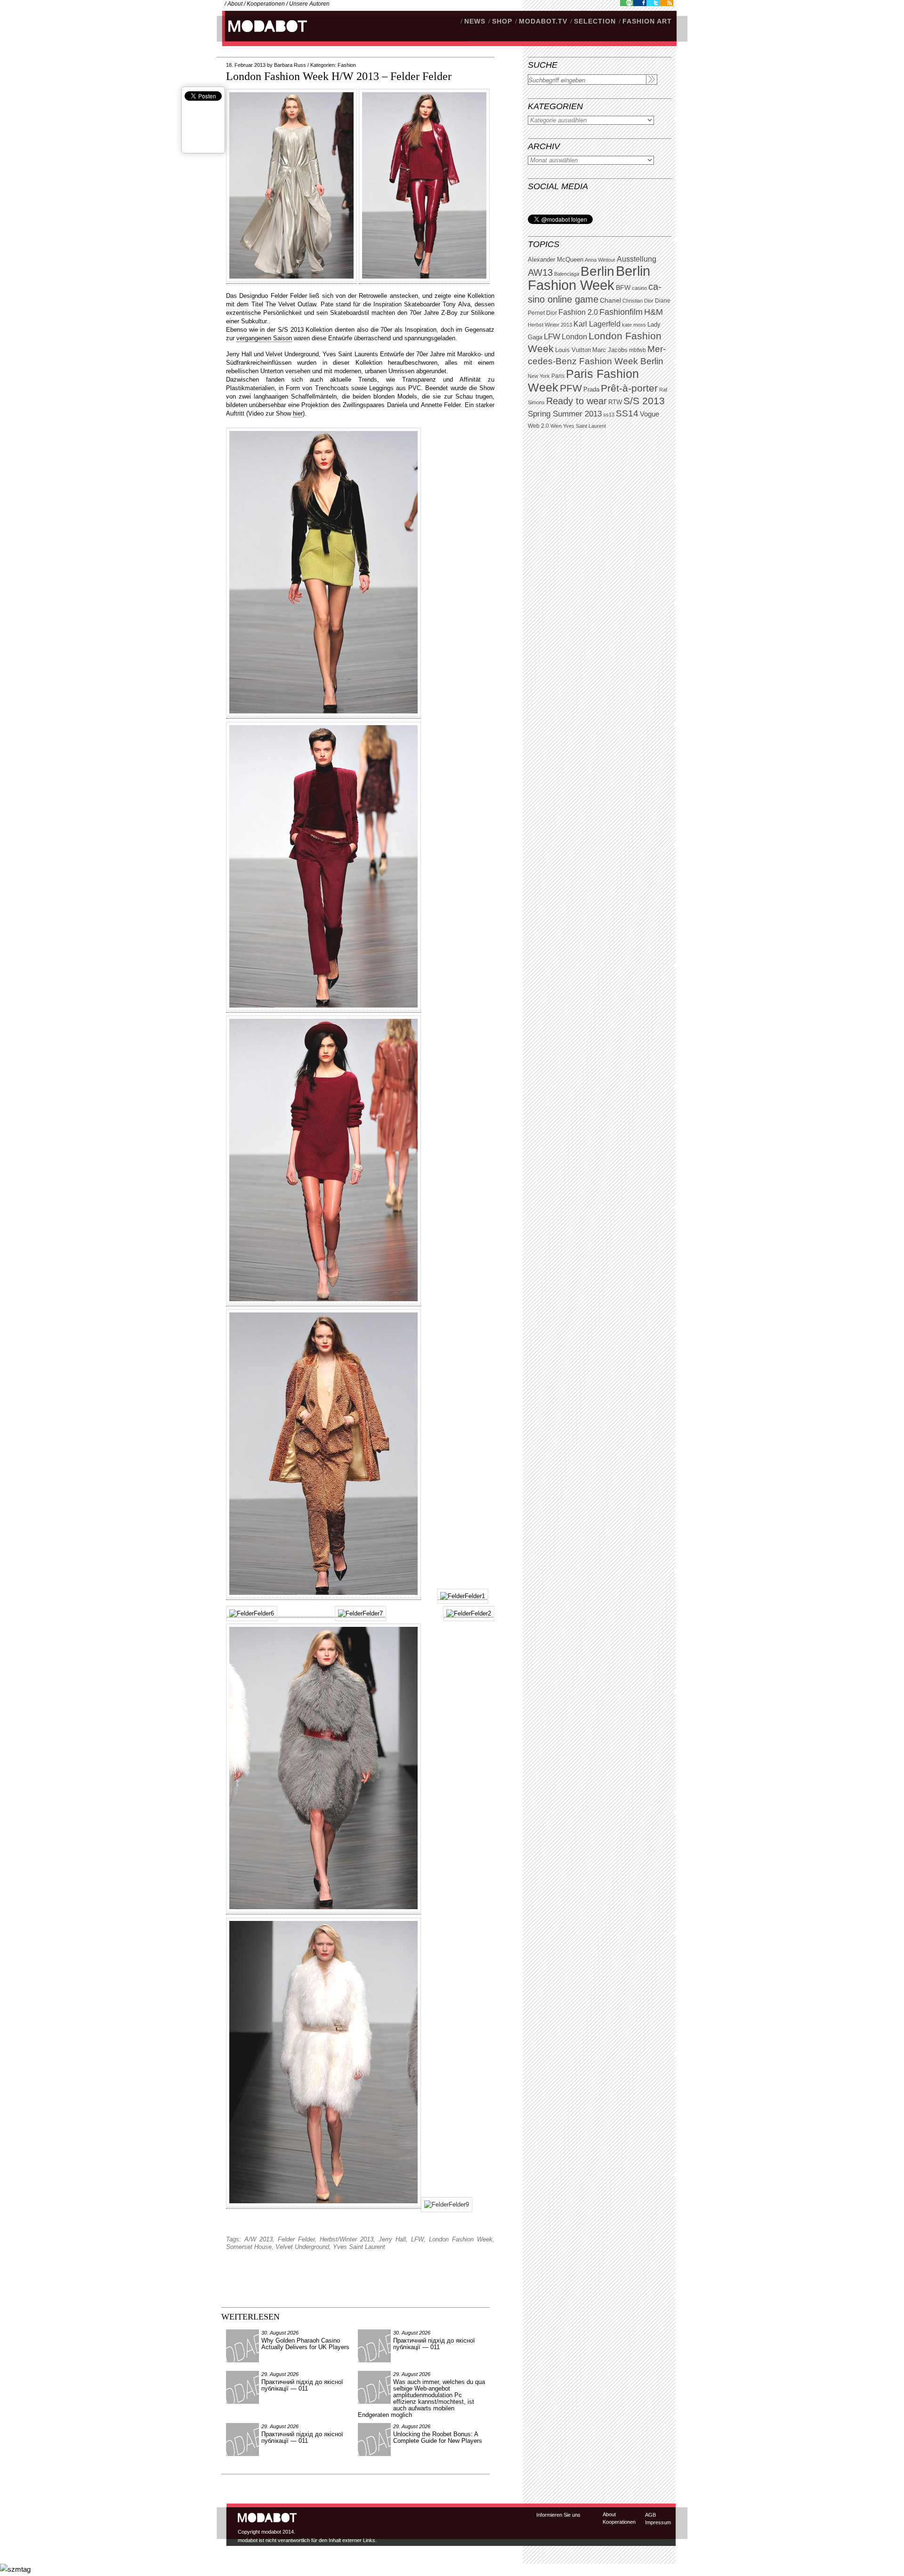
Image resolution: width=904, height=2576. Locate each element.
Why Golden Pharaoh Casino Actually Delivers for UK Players (305, 2344)
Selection (595, 21)
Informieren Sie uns (558, 2515)
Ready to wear (577, 401)
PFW (571, 388)
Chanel (610, 300)
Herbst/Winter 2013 (347, 2239)
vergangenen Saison (264, 338)
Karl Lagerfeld (597, 324)
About (235, 4)
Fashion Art (647, 21)
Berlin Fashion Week (589, 278)
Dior (552, 313)
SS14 (627, 413)
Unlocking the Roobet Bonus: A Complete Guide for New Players (438, 2437)
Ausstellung (637, 259)
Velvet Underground (302, 2247)
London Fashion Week (461, 2239)
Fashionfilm (621, 312)
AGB (650, 2515)
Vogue (650, 414)
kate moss (634, 325)
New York (539, 376)
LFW (552, 337)
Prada (591, 390)
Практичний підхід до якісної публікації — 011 (434, 2344)
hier (298, 413)
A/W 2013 (258, 2239)
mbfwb (638, 350)
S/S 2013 (644, 401)
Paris (558, 376)
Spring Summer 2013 (565, 414)
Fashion (347, 65)
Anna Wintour (600, 260)
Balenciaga (567, 274)
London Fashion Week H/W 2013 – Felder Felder (339, 76)
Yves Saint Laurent (585, 426)
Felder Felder (296, 2239)
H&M (654, 312)
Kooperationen (266, 4)
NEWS (475, 21)
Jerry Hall (392, 2239)
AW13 (540, 272)
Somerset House (249, 2247)
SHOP (502, 21)
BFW (623, 288)
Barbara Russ (290, 65)
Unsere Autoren (309, 4)
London (574, 337)
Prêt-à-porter (629, 388)
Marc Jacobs (610, 350)
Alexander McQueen (556, 260)
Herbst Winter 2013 (550, 325)
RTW (615, 402)
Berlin (597, 271)
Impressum (658, 2522)
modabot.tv (543, 21)
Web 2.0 (538, 426)
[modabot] (262, 36)
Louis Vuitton (573, 350)
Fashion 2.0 (578, 312)
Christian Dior (638, 301)
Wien (556, 426)
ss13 (609, 415)
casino (639, 288)
